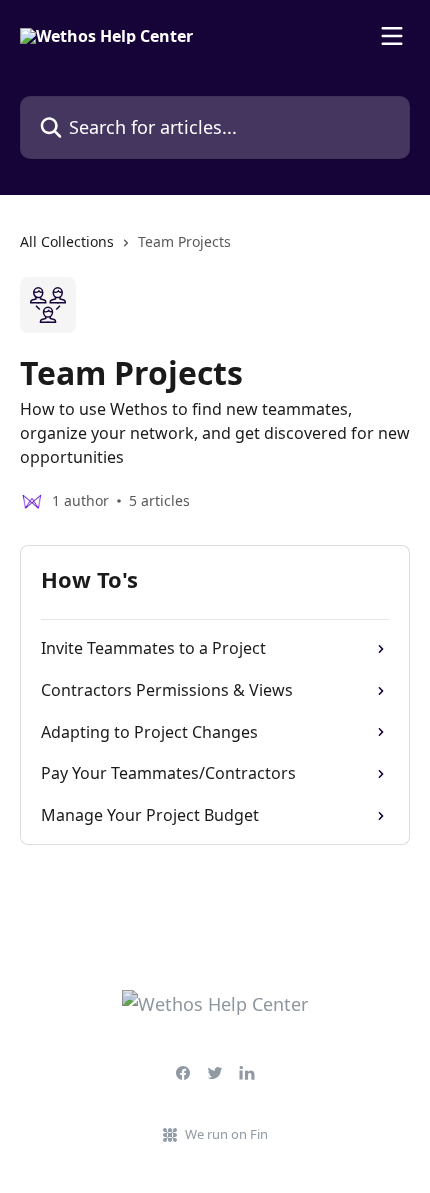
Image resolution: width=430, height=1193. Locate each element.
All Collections (67, 241)
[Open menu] (392, 36)
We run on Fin (226, 1134)
